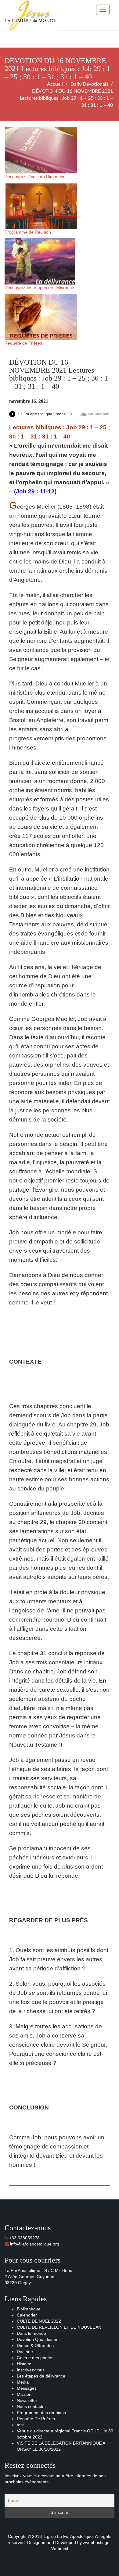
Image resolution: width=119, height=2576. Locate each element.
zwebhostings (96, 2542)
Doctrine (25, 2352)
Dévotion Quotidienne (38, 2339)
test (20, 2425)
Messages (27, 2388)
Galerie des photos (35, 2358)
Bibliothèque (29, 2309)
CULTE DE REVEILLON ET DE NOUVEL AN (59, 2327)
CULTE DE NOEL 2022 (39, 2321)
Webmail (60, 2549)
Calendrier (27, 2315)
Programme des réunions (41, 2413)
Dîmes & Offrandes (35, 2345)
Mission (24, 2394)
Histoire (24, 2364)
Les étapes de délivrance (41, 2376)
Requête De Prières (36, 2419)
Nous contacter (31, 2406)
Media (23, 2382)
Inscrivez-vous (31, 2370)
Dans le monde (31, 2333)
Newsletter (27, 2400)
